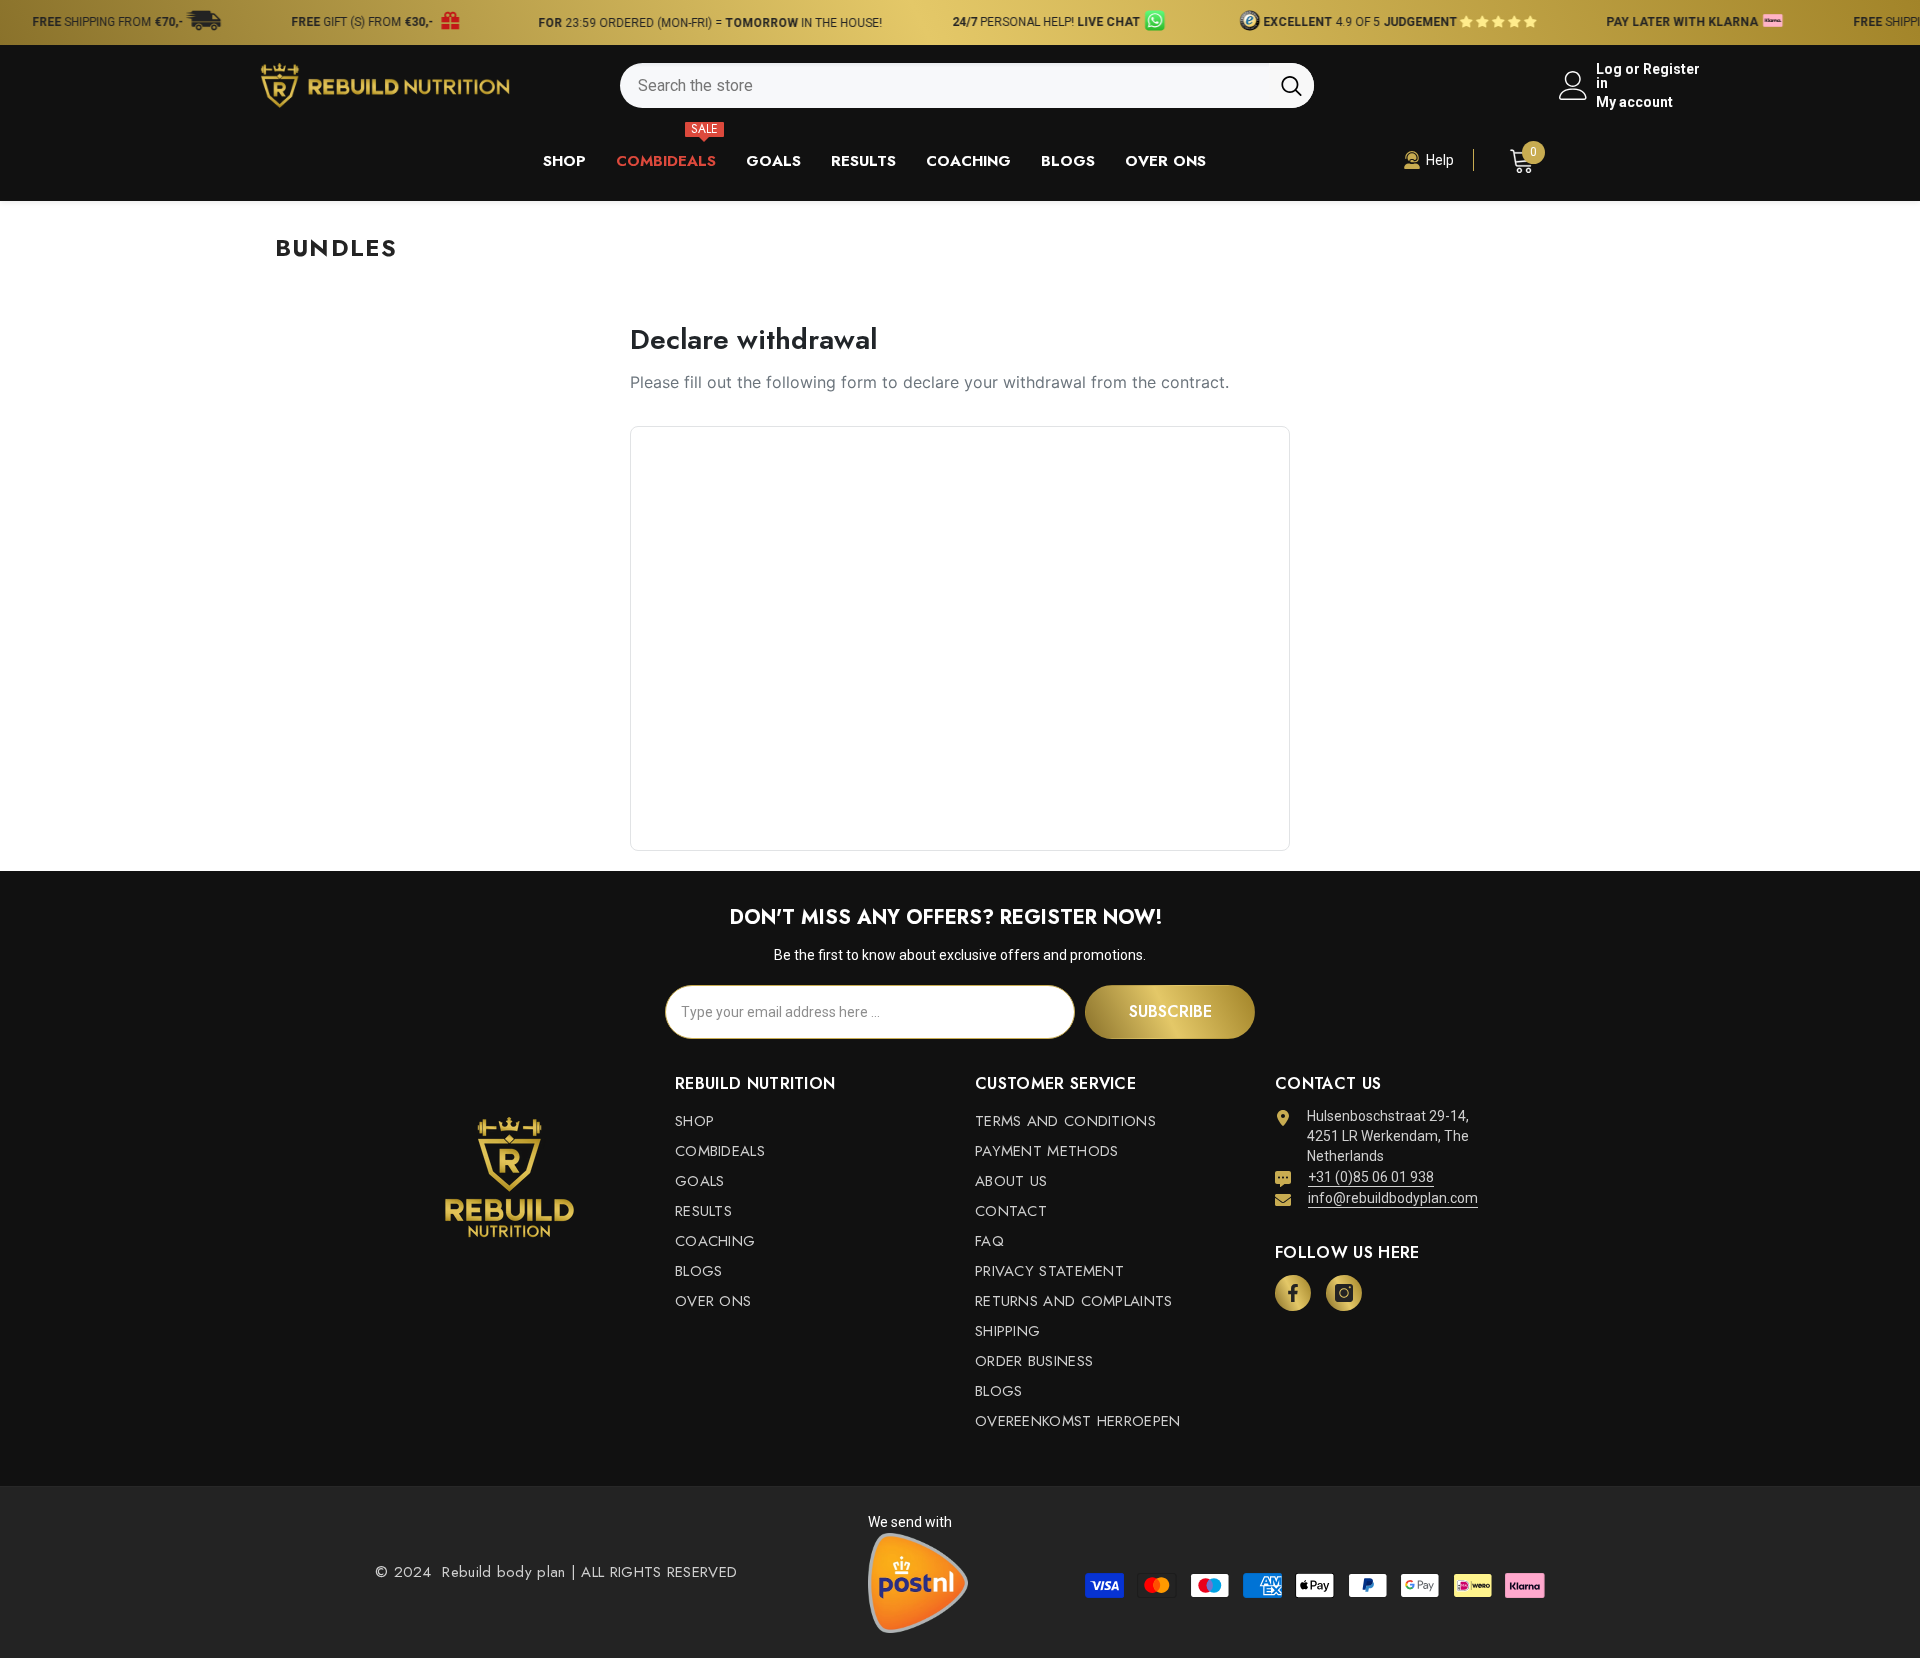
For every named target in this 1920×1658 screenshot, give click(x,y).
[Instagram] (1344, 1293)
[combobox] (944, 85)
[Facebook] (1293, 1293)
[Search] (967, 85)
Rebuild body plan (501, 1572)
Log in (1609, 76)
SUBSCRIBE (1170, 1011)
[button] (1471, 22)
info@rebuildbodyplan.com (1393, 1198)
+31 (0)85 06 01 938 (1371, 1177)
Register (1671, 69)
